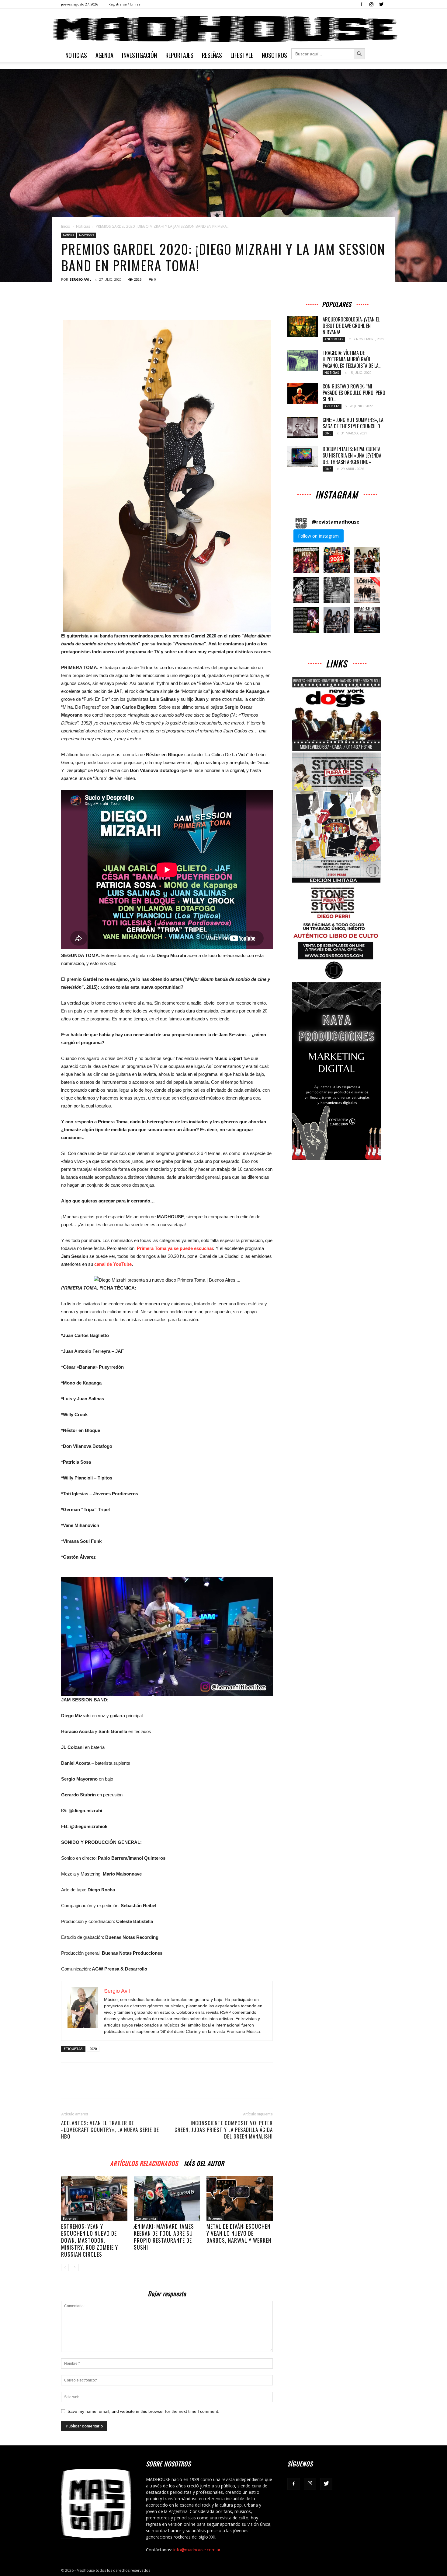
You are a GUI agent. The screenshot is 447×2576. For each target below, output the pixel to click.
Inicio (66, 226)
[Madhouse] (223, 29)
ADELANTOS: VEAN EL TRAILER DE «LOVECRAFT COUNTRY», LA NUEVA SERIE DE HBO (110, 2130)
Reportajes (179, 55)
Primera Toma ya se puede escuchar (175, 1248)
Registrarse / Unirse (125, 4)
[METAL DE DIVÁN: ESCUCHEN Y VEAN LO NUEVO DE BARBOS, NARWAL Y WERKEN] (240, 2199)
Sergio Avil (80, 279)
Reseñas (212, 55)
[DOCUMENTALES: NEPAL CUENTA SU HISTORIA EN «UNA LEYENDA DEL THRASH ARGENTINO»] (303, 456)
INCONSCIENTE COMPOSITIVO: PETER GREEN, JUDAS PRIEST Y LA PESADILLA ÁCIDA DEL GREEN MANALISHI (224, 2130)
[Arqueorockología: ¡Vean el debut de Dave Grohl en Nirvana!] (303, 327)
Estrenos (70, 2219)
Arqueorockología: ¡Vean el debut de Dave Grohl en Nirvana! (351, 326)
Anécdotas (334, 339)
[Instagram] (371, 4)
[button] (306, 560)
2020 (93, 2049)
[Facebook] (361, 4)
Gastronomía (146, 2219)
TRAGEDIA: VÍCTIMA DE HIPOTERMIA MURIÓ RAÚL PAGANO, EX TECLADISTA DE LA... (352, 359)
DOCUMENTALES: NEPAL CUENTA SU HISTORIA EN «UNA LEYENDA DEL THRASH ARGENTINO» (352, 455)
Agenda (104, 55)
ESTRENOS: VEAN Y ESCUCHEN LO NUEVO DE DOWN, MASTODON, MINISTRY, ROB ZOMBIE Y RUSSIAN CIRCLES (90, 2240)
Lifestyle (242, 55)
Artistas (332, 406)
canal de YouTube (113, 1264)
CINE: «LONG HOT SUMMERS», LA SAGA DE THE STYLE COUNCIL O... (353, 423)
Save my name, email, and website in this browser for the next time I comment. (143, 2411)
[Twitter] (381, 4)
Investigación (139, 55)
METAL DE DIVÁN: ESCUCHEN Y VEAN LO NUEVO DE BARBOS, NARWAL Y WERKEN (239, 2233)
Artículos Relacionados (144, 2162)
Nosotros (274, 55)
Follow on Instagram (318, 536)
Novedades (87, 235)
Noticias (76, 55)
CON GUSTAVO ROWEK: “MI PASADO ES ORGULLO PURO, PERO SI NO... (354, 393)
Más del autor (204, 2162)
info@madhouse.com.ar (197, 2550)
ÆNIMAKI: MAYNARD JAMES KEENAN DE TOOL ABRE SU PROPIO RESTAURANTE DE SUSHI (164, 2237)
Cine (328, 433)
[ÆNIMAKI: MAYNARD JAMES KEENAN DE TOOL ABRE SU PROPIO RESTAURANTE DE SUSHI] (167, 2199)
